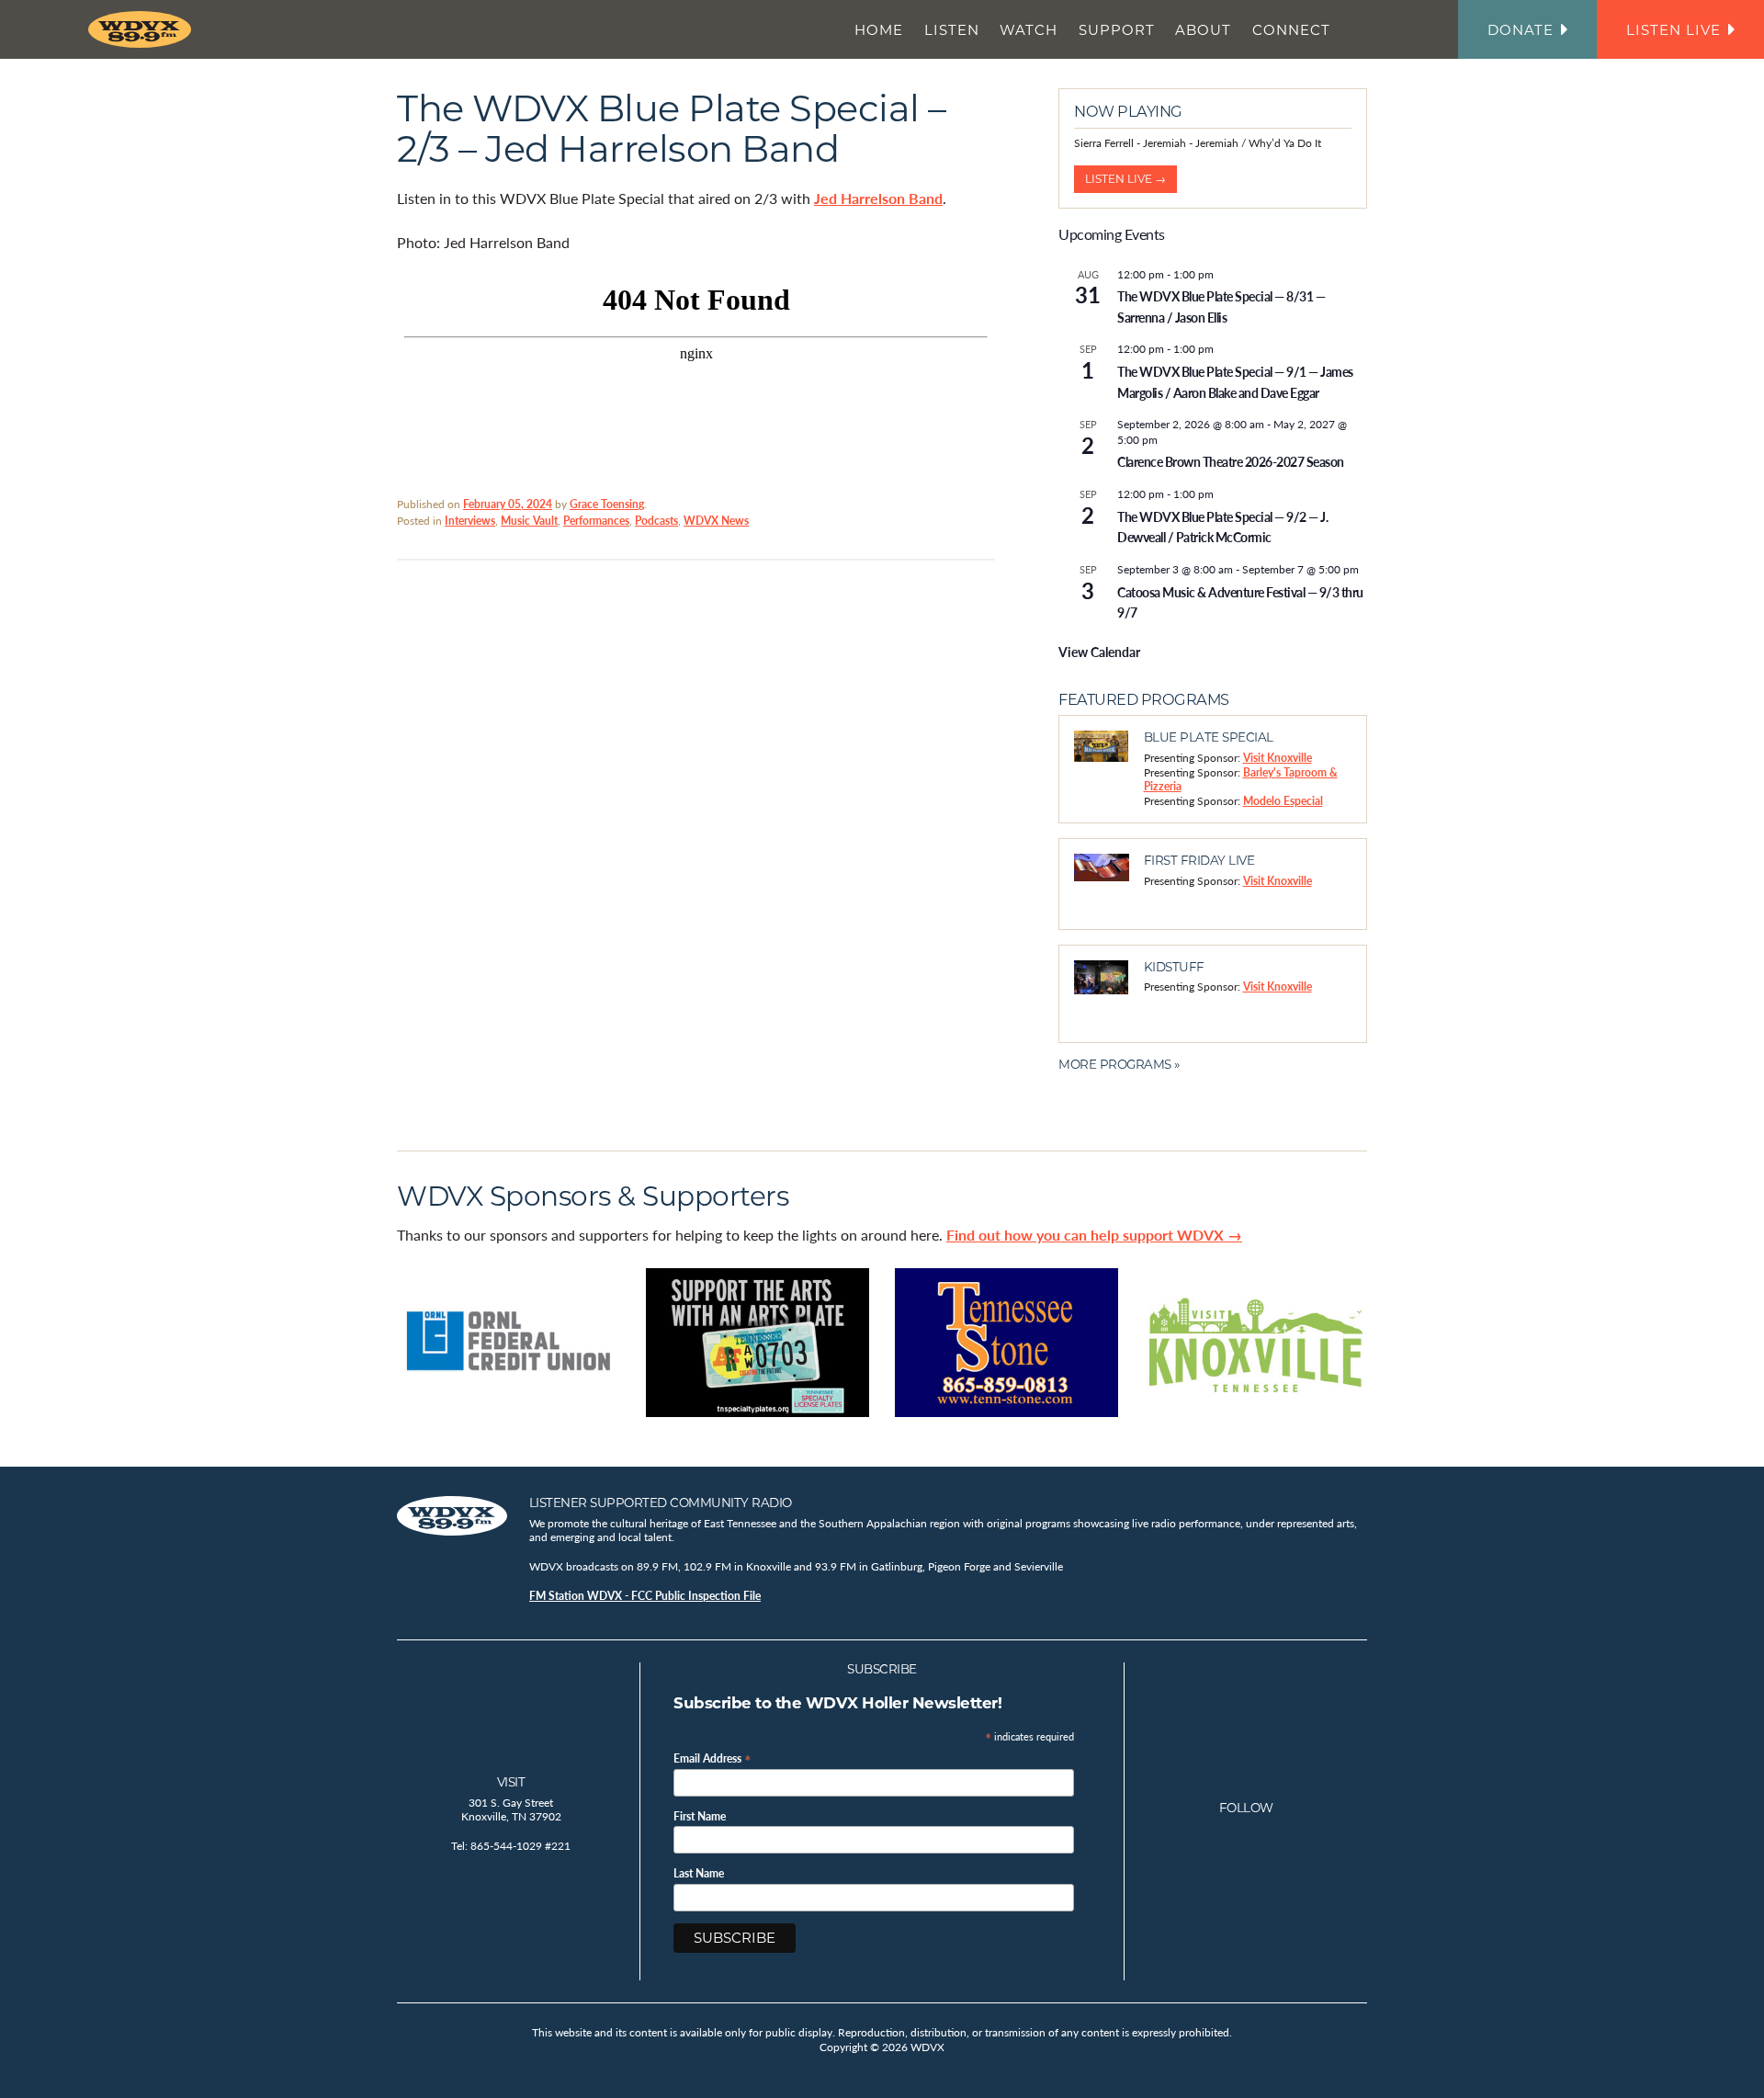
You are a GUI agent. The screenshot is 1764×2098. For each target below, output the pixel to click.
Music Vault (529, 521)
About (1203, 30)
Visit (511, 1782)
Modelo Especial (1283, 801)
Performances (596, 521)
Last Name (699, 1874)
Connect (1291, 30)
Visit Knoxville (1278, 758)
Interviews (470, 521)
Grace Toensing (607, 504)
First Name (700, 1817)
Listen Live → (1125, 179)
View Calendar (1099, 652)
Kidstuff (1174, 967)
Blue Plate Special (1209, 737)
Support (1117, 30)
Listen (952, 30)
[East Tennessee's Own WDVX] (143, 29)
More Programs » (1119, 1064)
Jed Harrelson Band (878, 198)
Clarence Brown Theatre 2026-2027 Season (1231, 461)
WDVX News (716, 521)
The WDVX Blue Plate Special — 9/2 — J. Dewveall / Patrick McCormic (1222, 527)
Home (879, 30)
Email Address (712, 1758)
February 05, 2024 (508, 504)
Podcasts (656, 521)
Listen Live (1674, 30)
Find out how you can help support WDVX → (1094, 1235)
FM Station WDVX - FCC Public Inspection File (645, 1596)
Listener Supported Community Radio (661, 1503)
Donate (1521, 30)
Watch (1029, 30)
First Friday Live (1199, 860)
